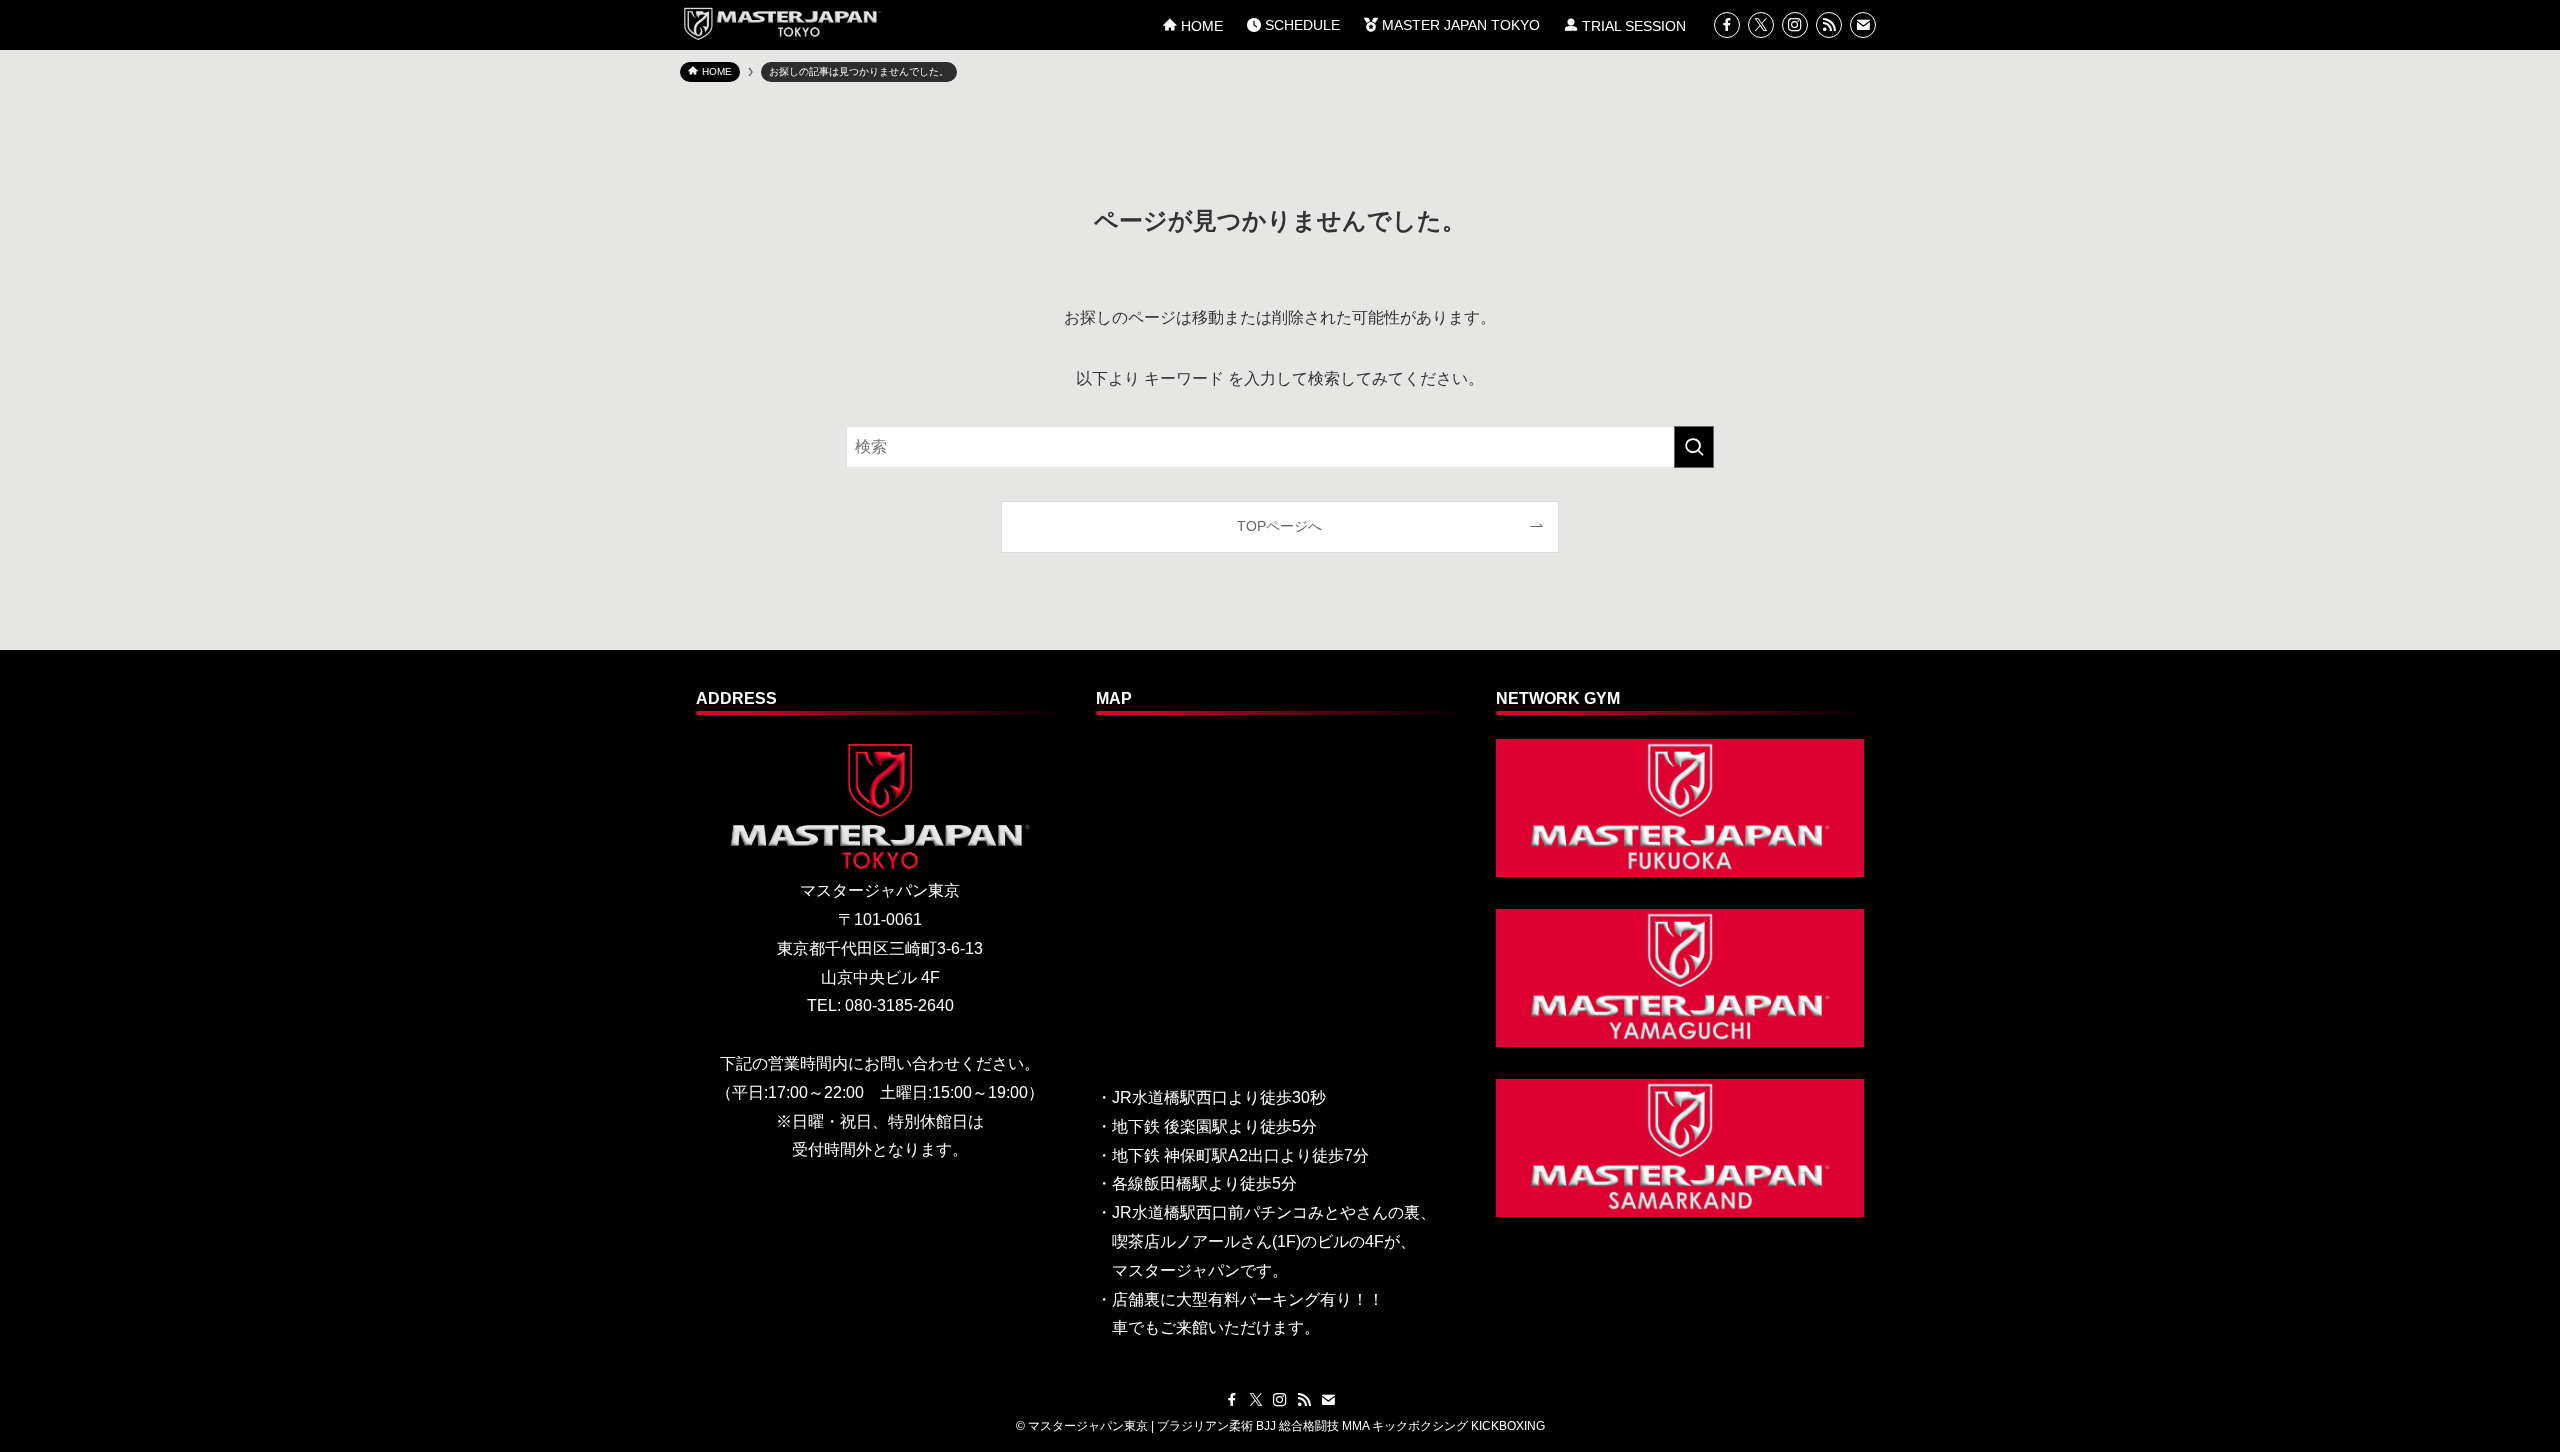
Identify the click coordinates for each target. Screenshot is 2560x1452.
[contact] (1863, 25)
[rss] (1829, 25)
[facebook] (1727, 25)
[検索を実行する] (1694, 447)
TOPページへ (1279, 526)
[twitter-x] (1761, 25)
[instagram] (1795, 25)
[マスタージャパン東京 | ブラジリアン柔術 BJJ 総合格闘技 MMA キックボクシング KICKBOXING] (781, 24)
